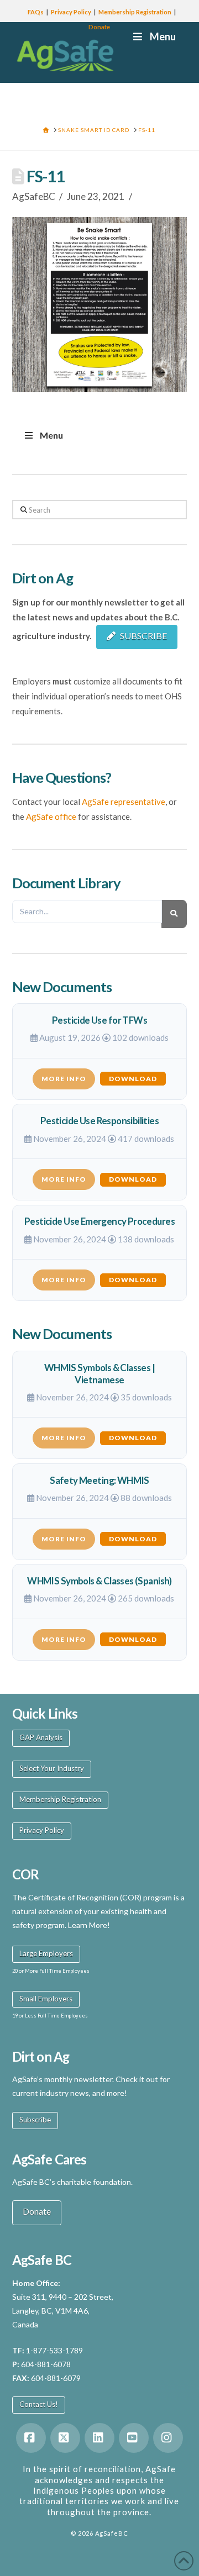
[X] (65, 2438)
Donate (99, 27)
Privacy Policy (71, 12)
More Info (64, 1079)
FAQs (36, 12)
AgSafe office (51, 816)
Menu (51, 435)
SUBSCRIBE (143, 636)
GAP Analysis (41, 1737)
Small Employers (46, 1999)
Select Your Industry (52, 1768)
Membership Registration (135, 12)
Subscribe (35, 2120)
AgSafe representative (124, 802)
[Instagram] (168, 2438)
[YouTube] (134, 2438)
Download (133, 1079)
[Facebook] (31, 2438)
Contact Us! (39, 2404)
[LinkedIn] (99, 2438)
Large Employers (46, 1953)
